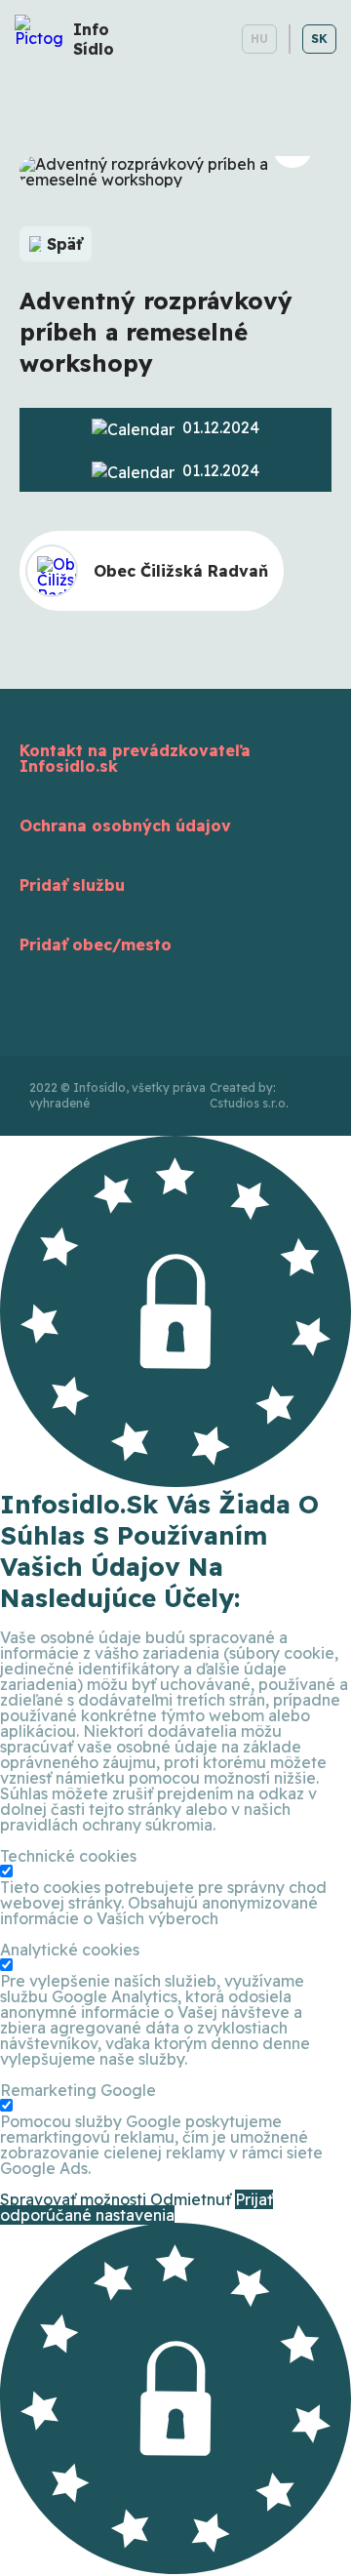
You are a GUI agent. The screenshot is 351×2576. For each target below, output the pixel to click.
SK (319, 39)
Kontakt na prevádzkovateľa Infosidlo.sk (135, 758)
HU (259, 39)
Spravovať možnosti (73, 2199)
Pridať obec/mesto (96, 945)
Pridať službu (72, 885)
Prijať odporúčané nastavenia (136, 2207)
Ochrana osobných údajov (125, 825)
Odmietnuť (191, 2199)
